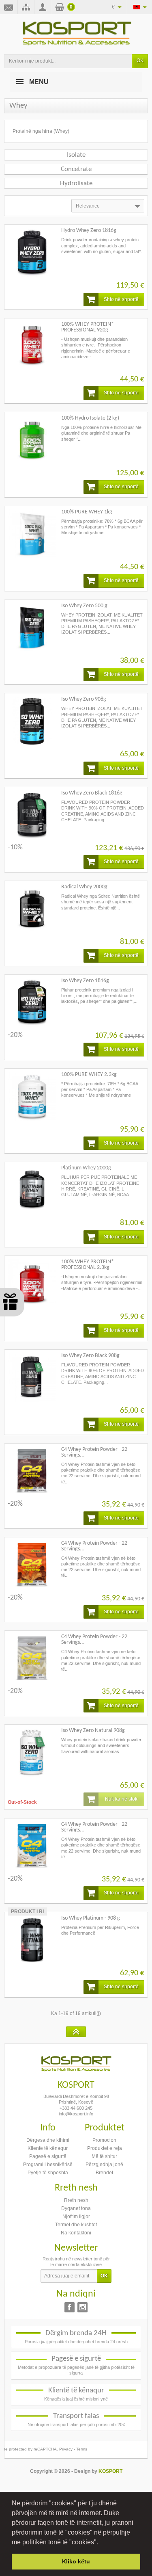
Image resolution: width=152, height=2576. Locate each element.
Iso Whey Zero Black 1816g (92, 793)
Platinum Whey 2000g (86, 1168)
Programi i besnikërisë (48, 2165)
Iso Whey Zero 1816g (85, 981)
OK (140, 61)
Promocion (104, 2140)
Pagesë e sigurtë (48, 2156)
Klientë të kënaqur (48, 2148)
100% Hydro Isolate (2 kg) (90, 418)
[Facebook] (70, 2307)
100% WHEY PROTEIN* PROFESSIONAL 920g (88, 327)
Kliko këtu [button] (76, 2561)
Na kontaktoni (76, 2233)
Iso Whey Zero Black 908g (90, 1356)
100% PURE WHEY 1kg (87, 512)
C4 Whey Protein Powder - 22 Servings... (94, 1452)
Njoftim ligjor (76, 2217)
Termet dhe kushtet (76, 2225)
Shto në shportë (121, 299)
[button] (101, 2543)
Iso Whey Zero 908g (84, 699)
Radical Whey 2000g (84, 887)
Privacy (66, 2449)
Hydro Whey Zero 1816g (89, 231)
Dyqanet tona (76, 2208)
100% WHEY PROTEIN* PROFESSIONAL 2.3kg (88, 1265)
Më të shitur (104, 2156)
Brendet (104, 2173)
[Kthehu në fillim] (76, 2032)
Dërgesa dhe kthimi (48, 2140)
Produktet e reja (105, 2148)
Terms (82, 2449)
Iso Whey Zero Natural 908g (93, 1731)
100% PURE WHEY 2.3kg (89, 1075)
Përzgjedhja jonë (104, 2165)
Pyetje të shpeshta (48, 2173)
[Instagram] (82, 2307)
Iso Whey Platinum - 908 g (91, 1918)
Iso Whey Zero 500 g (84, 606)
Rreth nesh (76, 2200)
